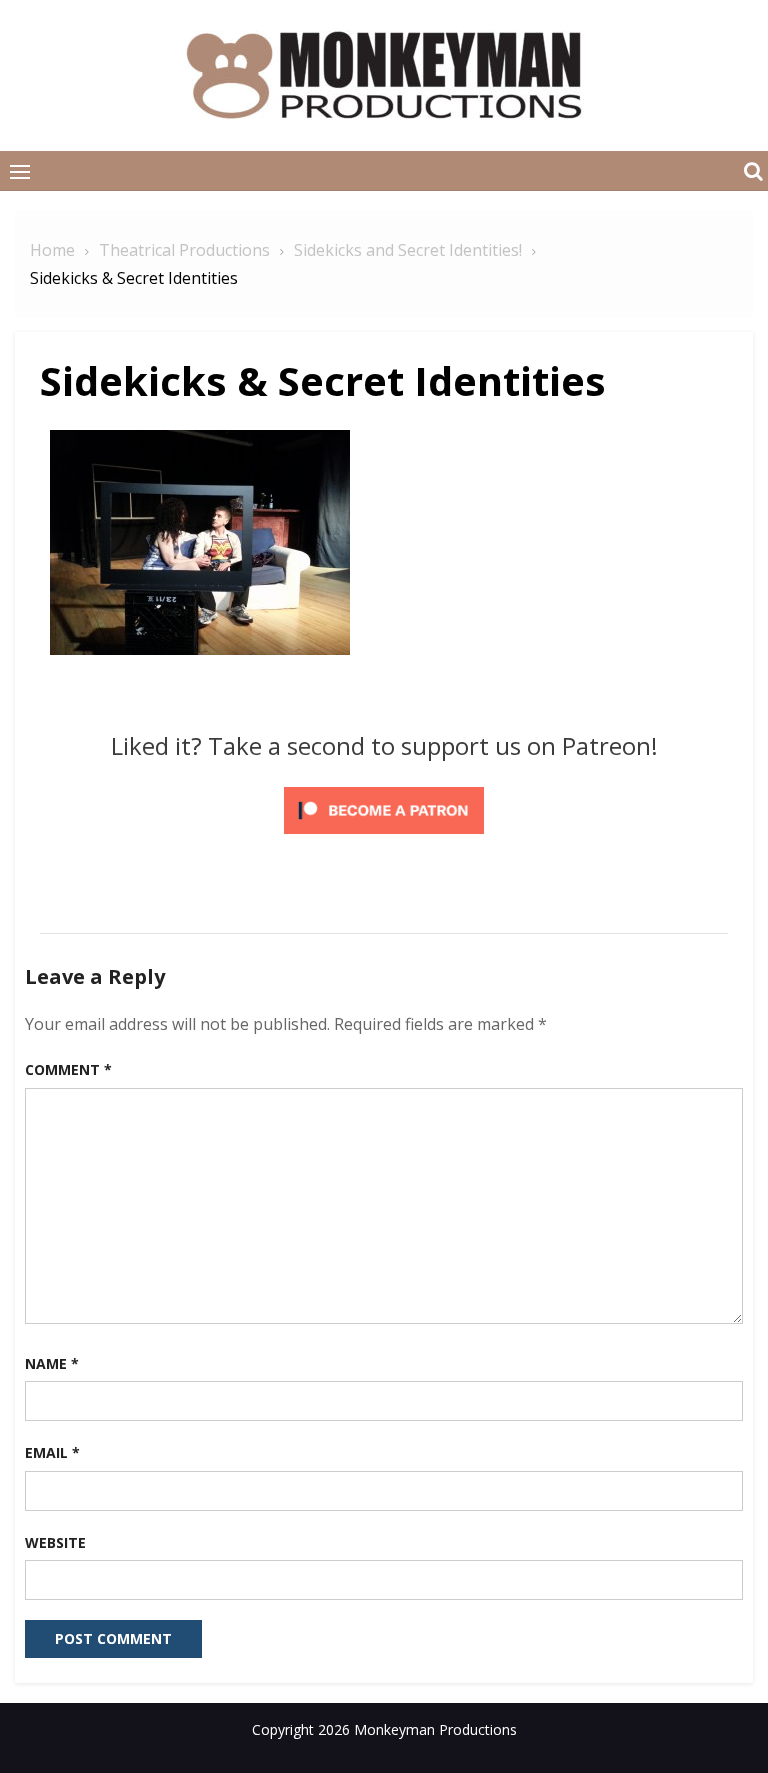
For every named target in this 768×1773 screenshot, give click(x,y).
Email (52, 1452)
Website (55, 1542)
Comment (68, 1069)
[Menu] (20, 171)
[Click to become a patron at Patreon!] (384, 837)
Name (52, 1363)
